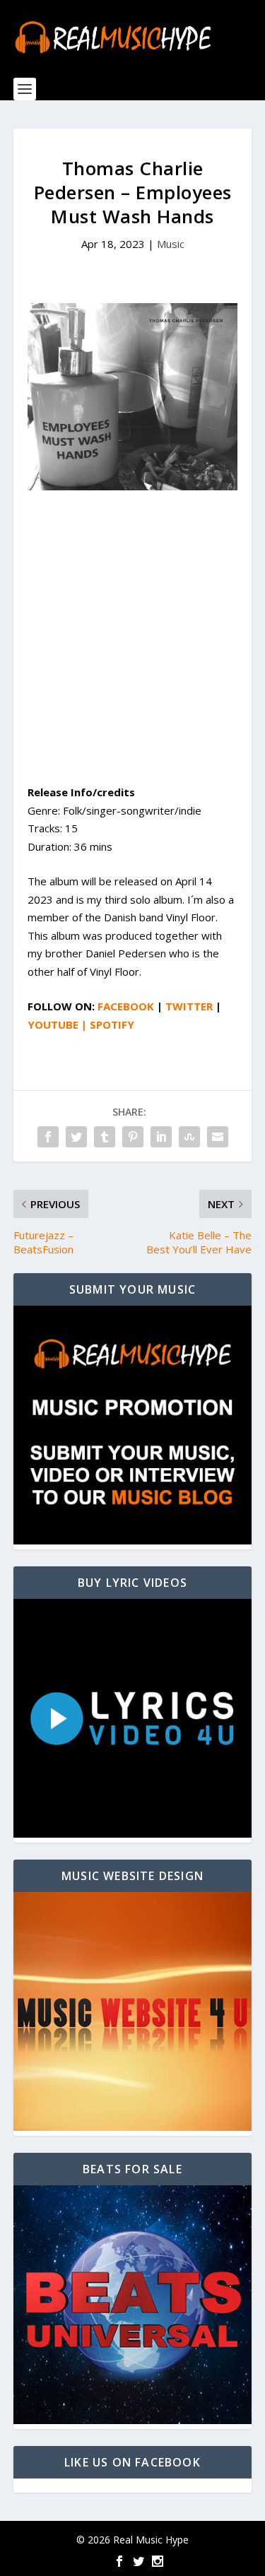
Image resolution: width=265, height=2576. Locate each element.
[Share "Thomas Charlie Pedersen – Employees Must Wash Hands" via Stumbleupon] (189, 1137)
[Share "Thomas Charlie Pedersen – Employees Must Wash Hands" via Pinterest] (133, 1137)
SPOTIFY (112, 1024)
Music (171, 244)
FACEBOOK (126, 1006)
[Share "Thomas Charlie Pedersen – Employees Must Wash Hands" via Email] (218, 1137)
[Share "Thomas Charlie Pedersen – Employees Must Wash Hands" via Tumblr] (105, 1137)
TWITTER (189, 1006)
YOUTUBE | (59, 1024)
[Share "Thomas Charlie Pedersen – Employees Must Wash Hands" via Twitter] (76, 1137)
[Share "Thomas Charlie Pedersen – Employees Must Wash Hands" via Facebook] (48, 1137)
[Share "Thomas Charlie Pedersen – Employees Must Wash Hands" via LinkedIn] (161, 1137)
